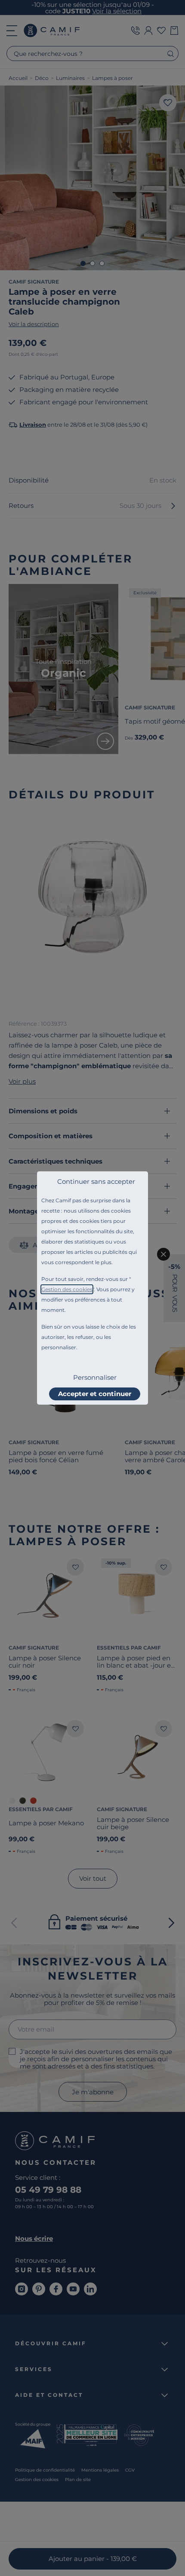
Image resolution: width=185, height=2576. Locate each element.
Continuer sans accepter (96, 1181)
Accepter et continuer (95, 1394)
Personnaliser (95, 1377)
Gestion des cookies (67, 1289)
